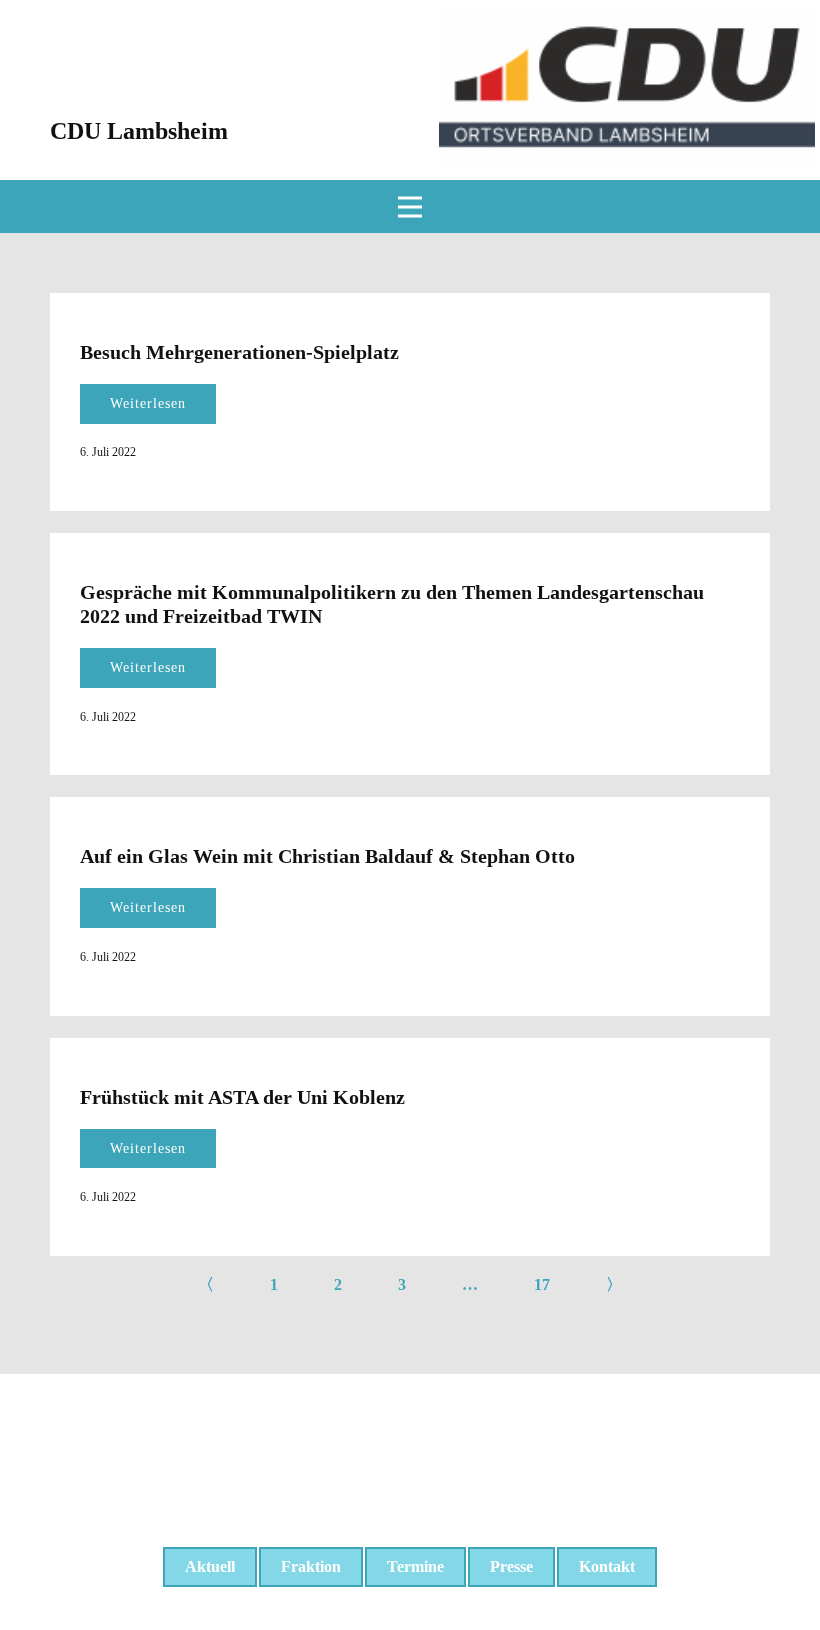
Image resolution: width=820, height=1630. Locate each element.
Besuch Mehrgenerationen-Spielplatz (239, 352)
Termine (415, 1566)
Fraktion (311, 1566)
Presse (511, 1566)
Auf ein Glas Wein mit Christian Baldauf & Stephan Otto (327, 856)
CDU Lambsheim (139, 131)
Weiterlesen (148, 403)
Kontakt (607, 1566)
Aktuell (210, 1566)
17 (542, 1284)
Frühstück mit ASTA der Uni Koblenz (242, 1097)
